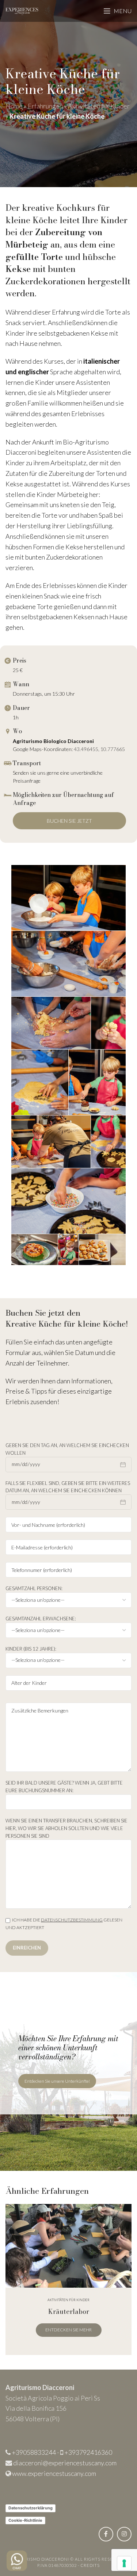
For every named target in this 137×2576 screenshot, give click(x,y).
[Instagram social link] (124, 2534)
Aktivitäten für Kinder (99, 106)
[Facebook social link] (106, 2534)
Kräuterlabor (69, 2312)
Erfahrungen (45, 106)
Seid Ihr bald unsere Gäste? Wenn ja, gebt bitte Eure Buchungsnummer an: (64, 1787)
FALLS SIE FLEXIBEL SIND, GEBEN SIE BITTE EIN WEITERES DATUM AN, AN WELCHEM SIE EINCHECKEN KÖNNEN (68, 1487)
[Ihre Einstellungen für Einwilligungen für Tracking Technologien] (124, 2563)
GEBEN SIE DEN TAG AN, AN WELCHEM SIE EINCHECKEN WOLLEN (67, 1449)
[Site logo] (22, 10)
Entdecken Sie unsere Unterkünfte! (57, 2081)
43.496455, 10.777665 (99, 749)
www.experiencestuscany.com (54, 2473)
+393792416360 (88, 2452)
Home (14, 106)
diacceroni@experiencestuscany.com (65, 2463)
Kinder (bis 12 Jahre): (31, 1649)
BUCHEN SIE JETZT (69, 821)
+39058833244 (34, 2452)
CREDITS (90, 2565)
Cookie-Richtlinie (25, 2520)
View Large (125, 2210)
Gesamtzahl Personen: (34, 1588)
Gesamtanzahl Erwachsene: (41, 1619)
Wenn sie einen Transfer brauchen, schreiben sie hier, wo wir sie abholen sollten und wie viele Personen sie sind (66, 1828)
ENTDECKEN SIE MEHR (68, 2330)
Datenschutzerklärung (31, 2508)
